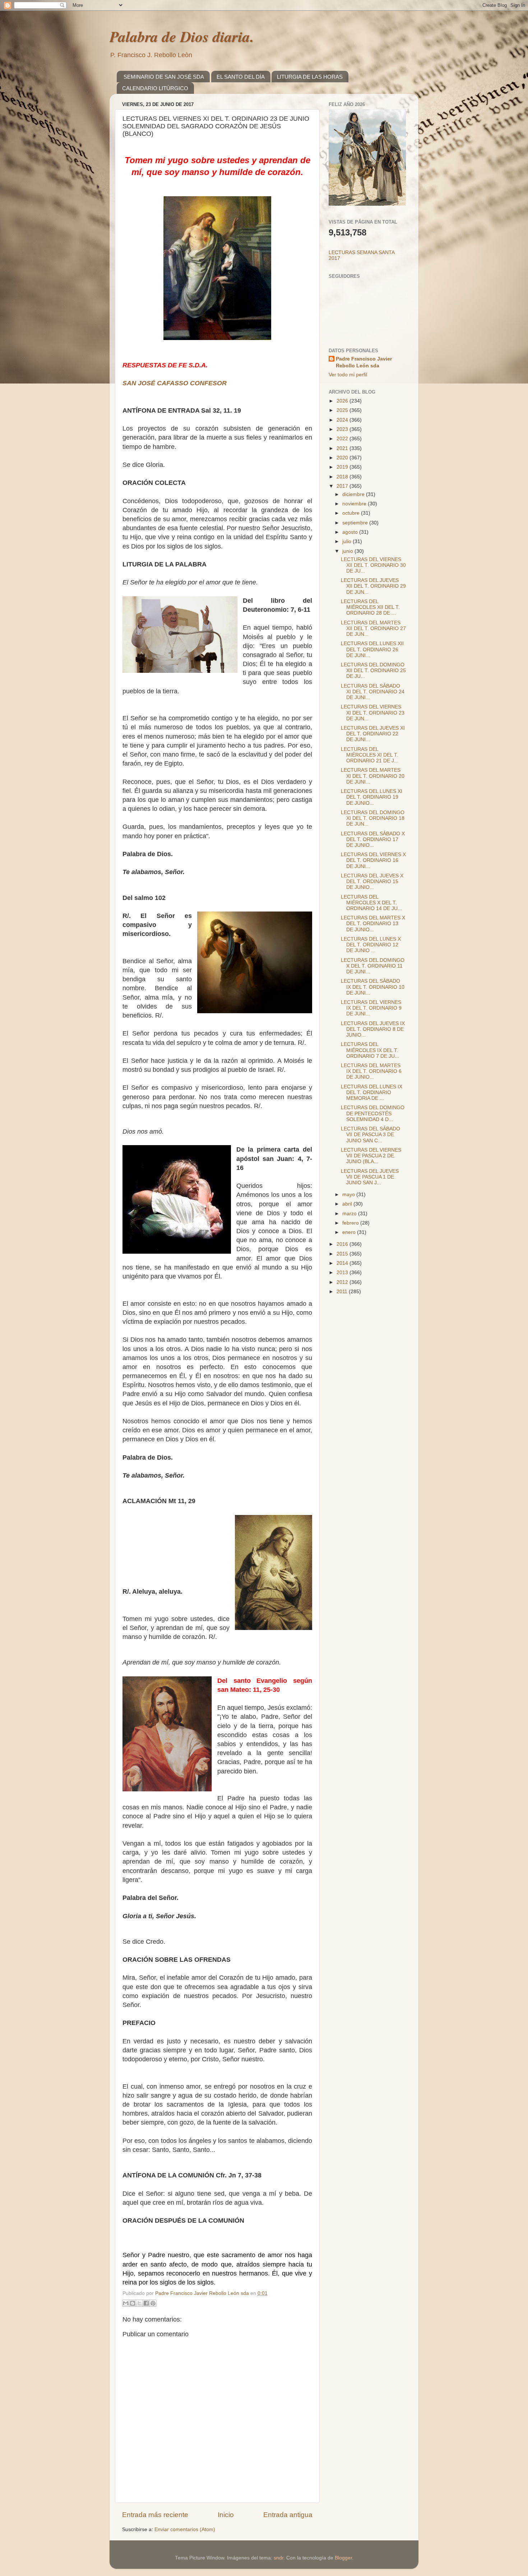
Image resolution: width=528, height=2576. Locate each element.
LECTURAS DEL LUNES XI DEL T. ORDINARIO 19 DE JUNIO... (372, 797)
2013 (343, 1273)
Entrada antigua (288, 2515)
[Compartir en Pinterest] (153, 2303)
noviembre (355, 504)
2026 (343, 401)
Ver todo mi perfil (348, 375)
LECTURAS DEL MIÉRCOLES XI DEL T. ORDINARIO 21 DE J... (370, 755)
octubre (352, 513)
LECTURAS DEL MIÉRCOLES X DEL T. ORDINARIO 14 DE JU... (371, 903)
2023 (343, 429)
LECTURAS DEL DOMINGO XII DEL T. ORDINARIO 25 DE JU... (373, 671)
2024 (343, 420)
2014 (343, 1263)
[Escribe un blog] (133, 2303)
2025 (343, 410)
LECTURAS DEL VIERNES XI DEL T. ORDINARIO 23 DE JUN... (373, 713)
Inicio (226, 2515)
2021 (343, 448)
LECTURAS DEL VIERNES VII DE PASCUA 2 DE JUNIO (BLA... (371, 1156)
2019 (343, 467)
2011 (343, 1292)
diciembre (354, 494)
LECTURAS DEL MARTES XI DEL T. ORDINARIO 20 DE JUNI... (373, 776)
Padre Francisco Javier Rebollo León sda (364, 362)
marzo (350, 1214)
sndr (279, 2558)
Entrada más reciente (155, 2515)
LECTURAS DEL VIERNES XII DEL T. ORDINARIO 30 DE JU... (373, 565)
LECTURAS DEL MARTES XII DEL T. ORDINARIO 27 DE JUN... (373, 628)
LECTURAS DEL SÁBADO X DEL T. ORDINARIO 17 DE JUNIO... (373, 839)
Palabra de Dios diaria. (182, 36)
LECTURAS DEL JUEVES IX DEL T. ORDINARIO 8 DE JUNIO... (373, 1029)
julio (348, 541)
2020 (343, 458)
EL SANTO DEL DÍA (241, 77)
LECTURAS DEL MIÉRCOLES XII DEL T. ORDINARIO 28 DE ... (370, 607)
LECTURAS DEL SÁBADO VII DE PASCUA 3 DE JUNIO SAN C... (370, 1135)
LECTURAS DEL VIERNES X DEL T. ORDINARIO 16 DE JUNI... (373, 860)
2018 (343, 477)
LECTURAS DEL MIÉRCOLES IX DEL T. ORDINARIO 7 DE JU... (370, 1050)
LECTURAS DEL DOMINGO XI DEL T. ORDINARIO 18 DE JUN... (373, 818)
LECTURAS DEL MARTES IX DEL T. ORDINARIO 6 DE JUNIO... (371, 1071)
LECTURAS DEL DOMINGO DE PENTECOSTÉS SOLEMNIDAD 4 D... (373, 1113)
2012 (343, 1282)
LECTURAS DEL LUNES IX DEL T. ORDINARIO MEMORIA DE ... (372, 1092)
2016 (343, 1244)
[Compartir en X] (139, 2303)
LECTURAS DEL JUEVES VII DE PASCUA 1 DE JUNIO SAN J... (370, 1177)
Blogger (343, 2558)
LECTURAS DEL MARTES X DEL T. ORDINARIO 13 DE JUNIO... (373, 924)
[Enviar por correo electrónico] (126, 2303)
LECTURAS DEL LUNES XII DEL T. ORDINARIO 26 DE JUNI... (372, 649)
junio (348, 551)
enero (350, 1232)
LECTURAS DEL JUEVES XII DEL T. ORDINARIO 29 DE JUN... (373, 586)
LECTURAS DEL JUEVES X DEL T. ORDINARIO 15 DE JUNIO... (372, 881)
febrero (351, 1223)
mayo (349, 1195)
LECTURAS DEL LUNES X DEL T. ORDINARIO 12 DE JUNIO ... (371, 945)
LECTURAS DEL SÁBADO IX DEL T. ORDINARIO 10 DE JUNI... (373, 987)
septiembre (356, 523)
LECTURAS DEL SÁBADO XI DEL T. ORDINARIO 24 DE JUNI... (373, 692)
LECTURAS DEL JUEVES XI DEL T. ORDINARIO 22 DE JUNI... (373, 734)
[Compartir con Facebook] (146, 2303)
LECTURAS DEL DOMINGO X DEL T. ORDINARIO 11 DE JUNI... (373, 966)
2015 (343, 1254)
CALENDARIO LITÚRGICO (155, 88)
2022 (343, 439)
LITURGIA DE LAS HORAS (310, 77)
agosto (351, 532)
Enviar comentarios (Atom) (185, 2529)
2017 (343, 486)
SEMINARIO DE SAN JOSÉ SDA (164, 77)
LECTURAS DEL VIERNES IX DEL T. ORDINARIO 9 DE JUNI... (371, 1008)
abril (348, 1204)
